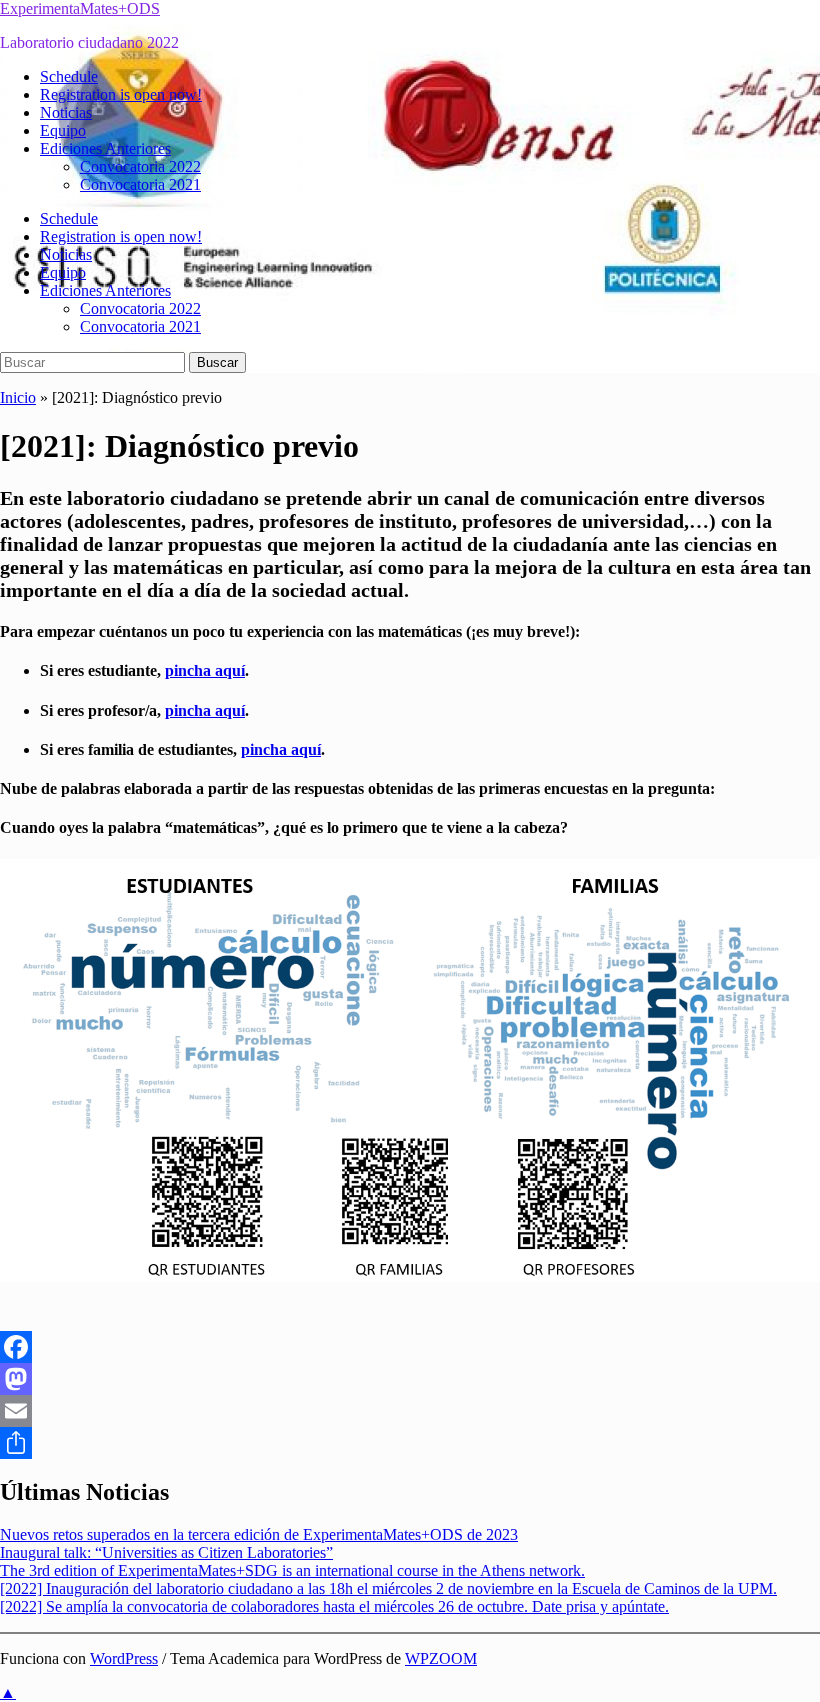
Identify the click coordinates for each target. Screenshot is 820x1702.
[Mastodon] (410, 1379)
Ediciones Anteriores (105, 148)
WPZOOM (441, 1658)
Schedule (69, 76)
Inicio (18, 397)
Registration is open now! (121, 94)
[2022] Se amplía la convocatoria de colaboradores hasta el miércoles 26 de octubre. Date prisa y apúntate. (334, 1606)
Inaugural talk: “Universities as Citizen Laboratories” (166, 1552)
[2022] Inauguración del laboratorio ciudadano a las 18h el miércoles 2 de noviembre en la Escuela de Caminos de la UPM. (388, 1588)
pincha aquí (205, 670)
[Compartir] (410, 1443)
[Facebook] (410, 1347)
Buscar (217, 362)
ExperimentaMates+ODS (80, 8)
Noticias (66, 112)
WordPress (124, 1658)
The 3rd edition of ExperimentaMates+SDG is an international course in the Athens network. (292, 1570)
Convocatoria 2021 (140, 184)
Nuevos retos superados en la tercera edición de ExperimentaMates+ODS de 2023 (259, 1534)
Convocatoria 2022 (140, 166)
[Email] (410, 1411)
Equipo (63, 130)
